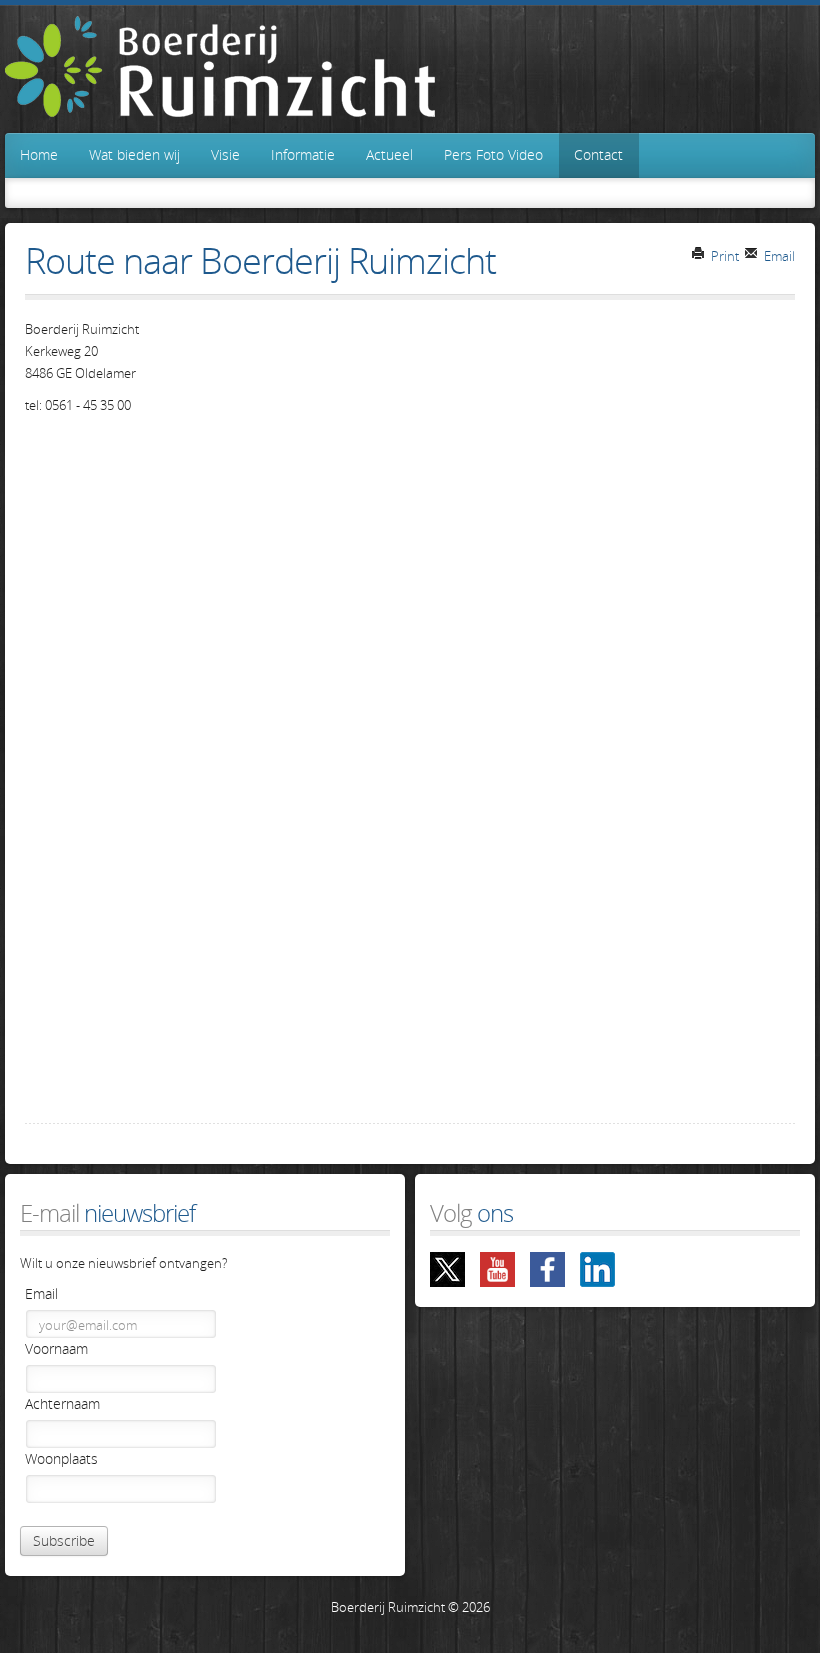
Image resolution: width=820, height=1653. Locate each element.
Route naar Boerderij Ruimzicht (260, 260)
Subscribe (64, 1540)
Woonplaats (61, 1458)
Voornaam (56, 1348)
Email (778, 256)
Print (723, 256)
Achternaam (62, 1403)
